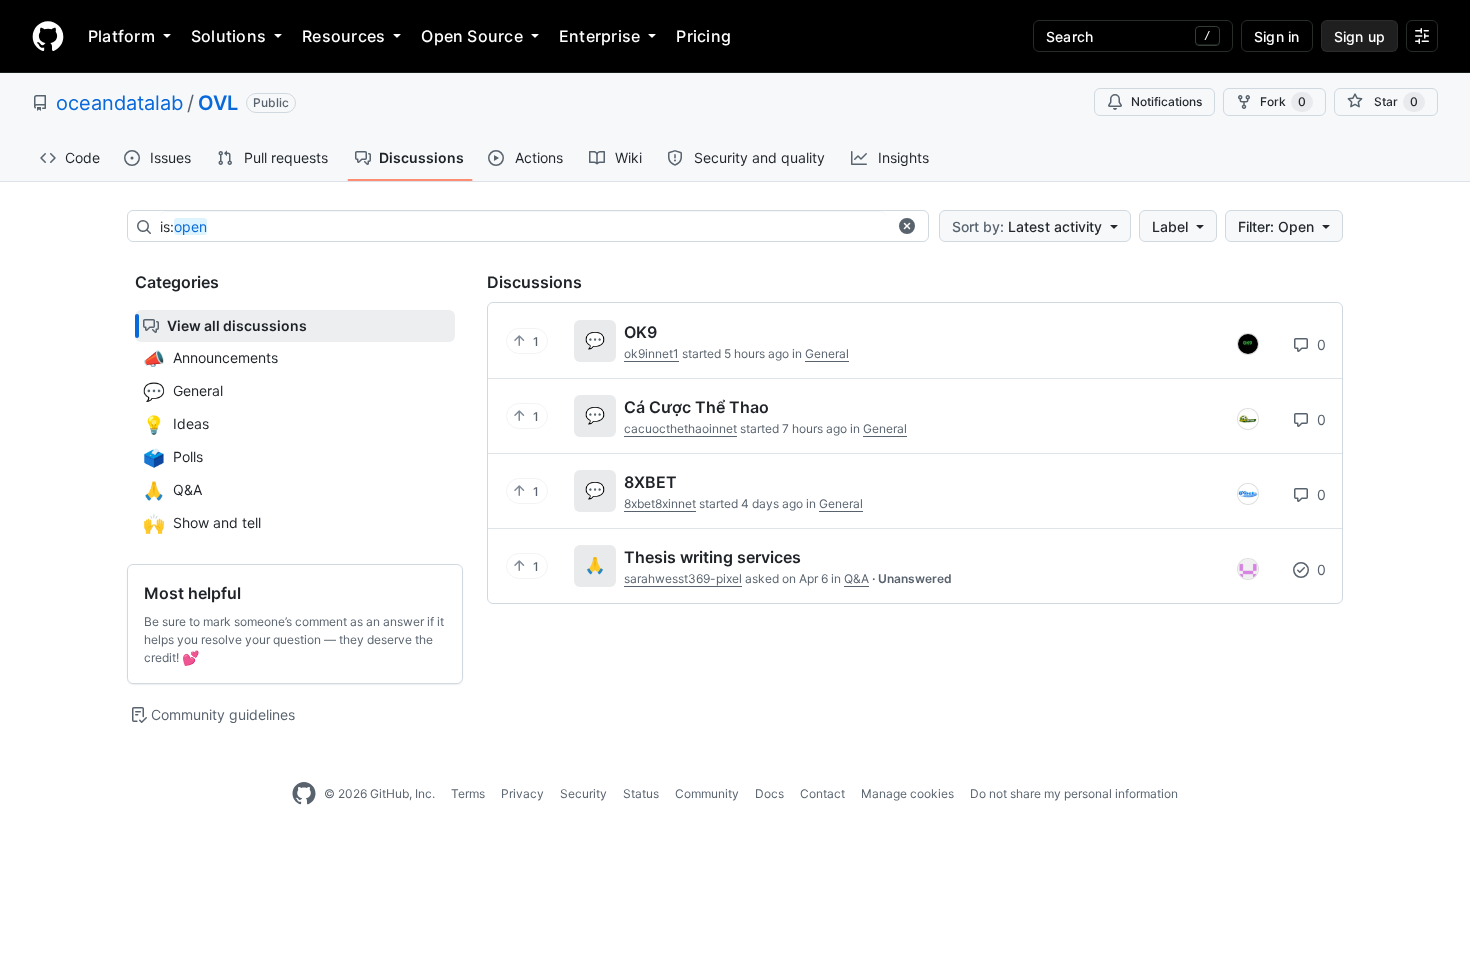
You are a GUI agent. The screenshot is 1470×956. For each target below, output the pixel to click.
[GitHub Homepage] (304, 794)
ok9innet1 (651, 353)
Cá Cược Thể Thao (696, 407)
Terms (468, 793)
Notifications (1166, 101)
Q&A (856, 578)
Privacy (522, 793)
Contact (822, 793)
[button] (907, 226)
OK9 (640, 332)
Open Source (472, 36)
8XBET (650, 482)
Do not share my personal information (1074, 793)
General (827, 353)
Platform (121, 36)
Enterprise (599, 36)
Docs (769, 793)
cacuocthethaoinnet (680, 428)
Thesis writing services (712, 557)
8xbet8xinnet (660, 503)
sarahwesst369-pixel (683, 578)
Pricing (703, 36)
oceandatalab (119, 103)
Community (707, 793)
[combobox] (523, 227)
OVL (218, 103)
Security (583, 793)
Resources (343, 36)
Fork (1283, 101)
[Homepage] (48, 36)
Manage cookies (907, 793)
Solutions (228, 36)
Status (641, 793)
